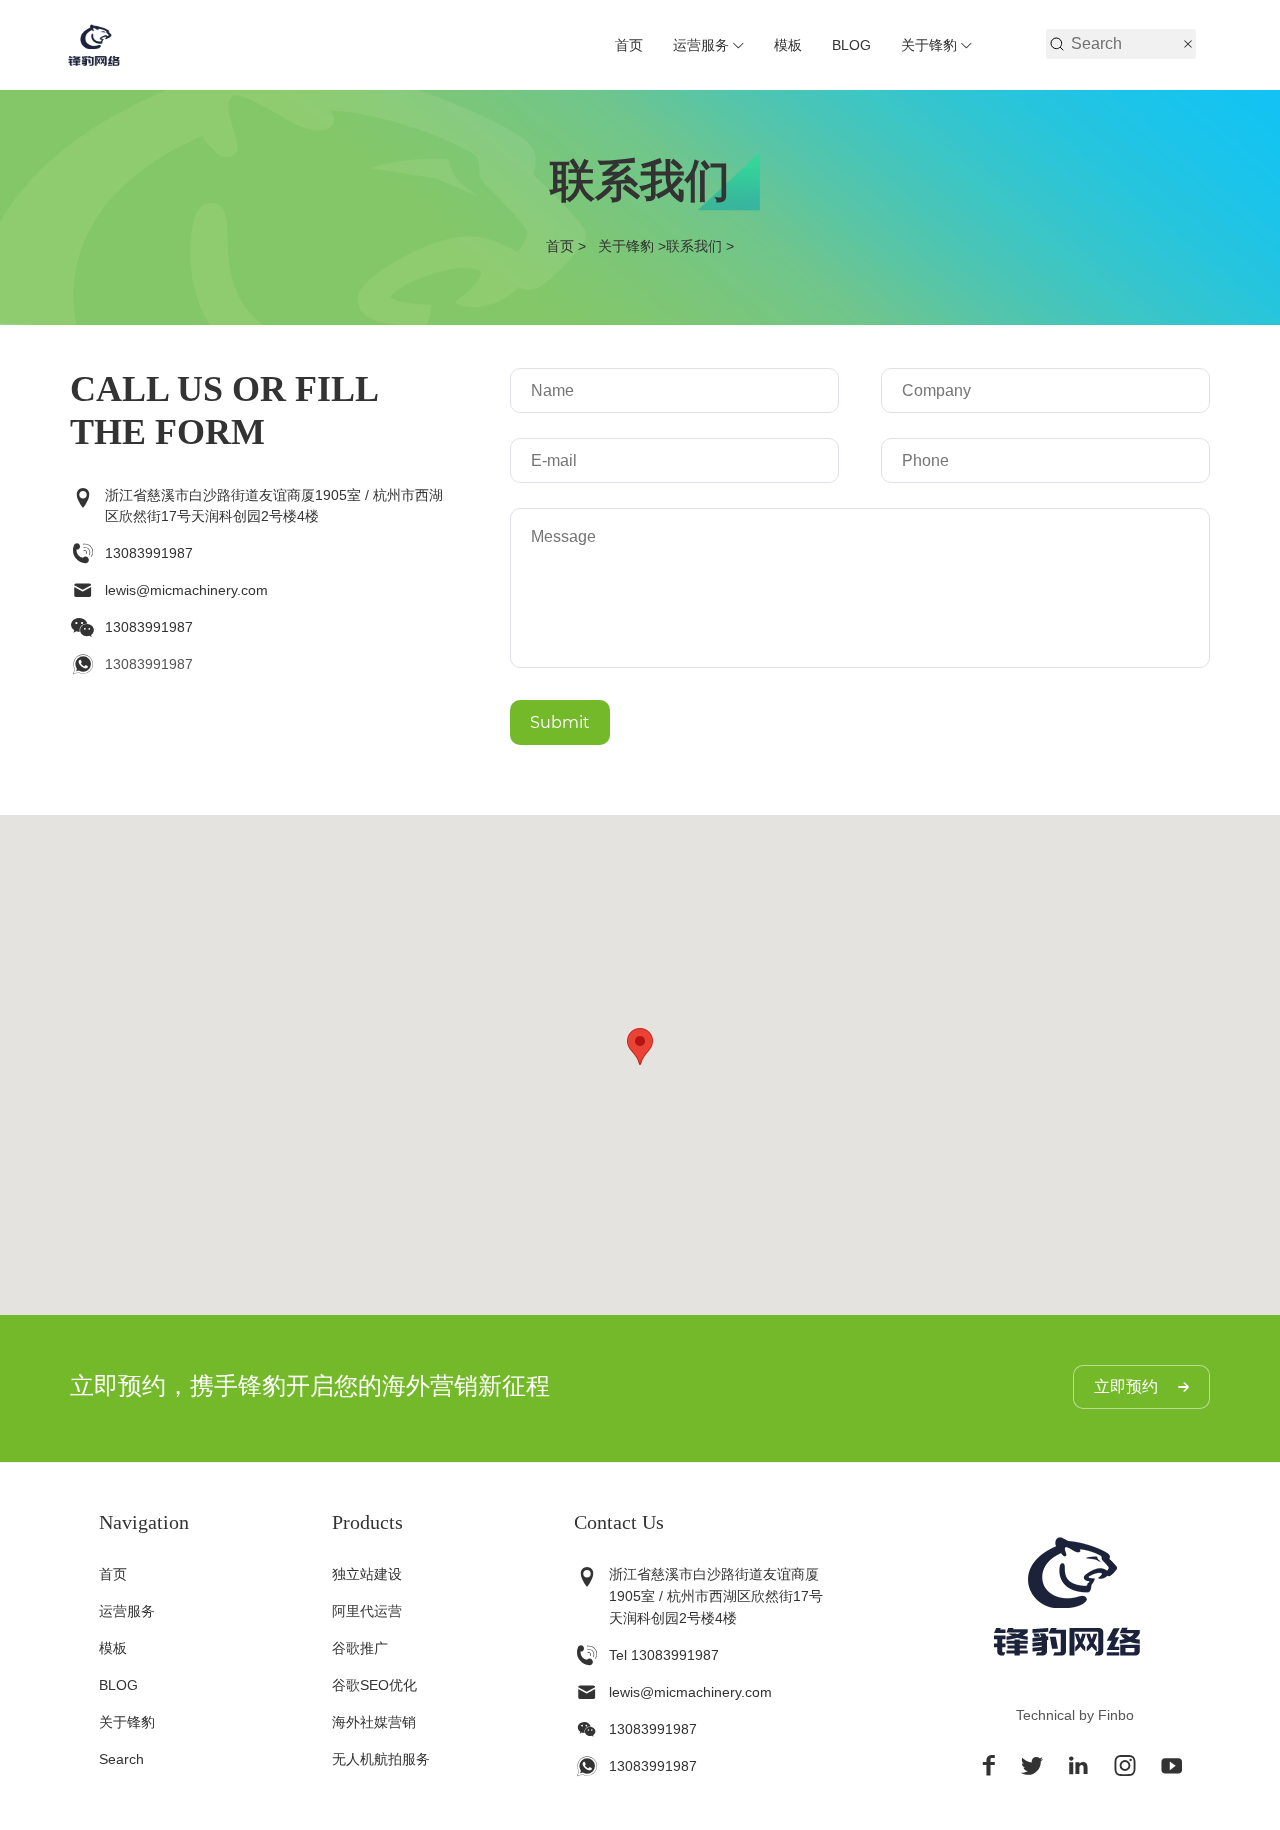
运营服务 (701, 45)
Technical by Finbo (1075, 1715)
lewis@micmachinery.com (186, 590)
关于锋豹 (929, 45)
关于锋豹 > (632, 246)
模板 (788, 45)
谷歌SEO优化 (374, 1685)
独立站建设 (367, 1574)
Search (121, 1759)
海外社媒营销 (374, 1722)
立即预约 (1126, 1386)
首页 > (570, 246)
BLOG (851, 45)
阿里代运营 (367, 1611)
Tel (618, 1655)
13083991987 (149, 553)
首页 (629, 45)
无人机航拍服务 (381, 1759)
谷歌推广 (360, 1648)
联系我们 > (700, 246)
